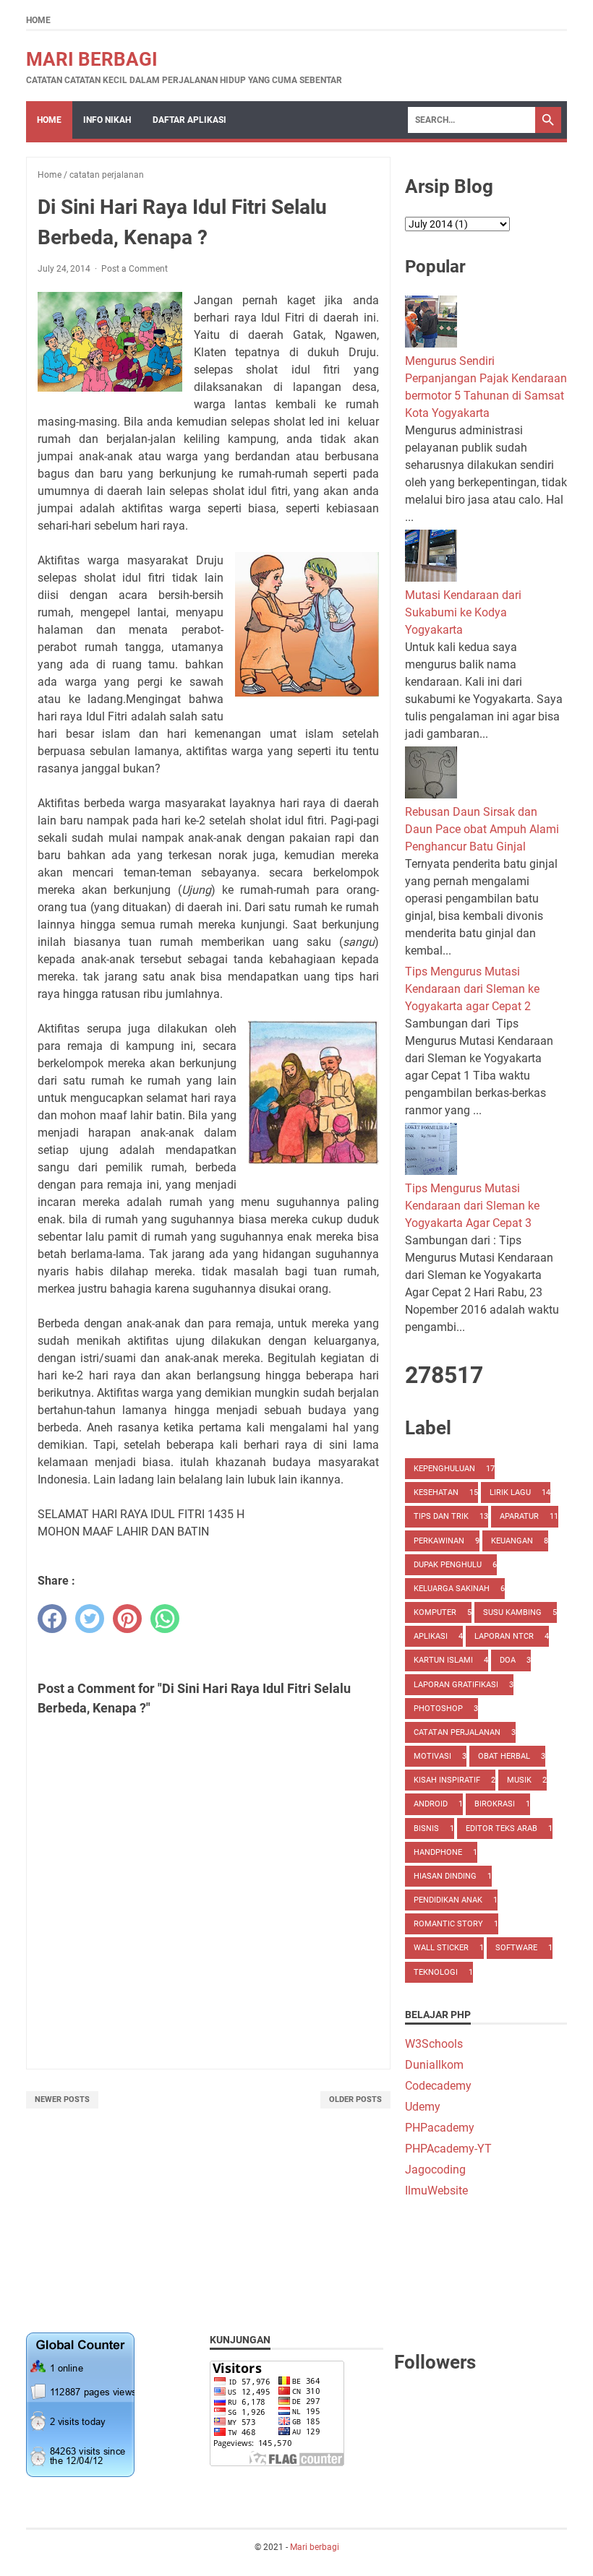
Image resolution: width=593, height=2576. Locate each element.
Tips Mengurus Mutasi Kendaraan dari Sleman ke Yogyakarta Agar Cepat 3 (472, 1206)
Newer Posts (62, 2099)
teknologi (436, 1972)
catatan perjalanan (457, 1732)
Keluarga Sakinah (452, 1589)
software (516, 1948)
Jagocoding (435, 2170)
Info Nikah (107, 120)
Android (431, 1804)
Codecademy (438, 2086)
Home (38, 20)
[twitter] (90, 1619)
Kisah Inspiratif (447, 1780)
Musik (519, 1780)
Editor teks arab (502, 1828)
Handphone (438, 1852)
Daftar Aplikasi (189, 120)
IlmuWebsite (436, 2191)
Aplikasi (431, 1636)
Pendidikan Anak (448, 1900)
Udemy (423, 2107)
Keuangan (512, 1541)
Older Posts (355, 2099)
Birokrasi (495, 1804)
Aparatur (519, 1516)
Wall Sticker (441, 1948)
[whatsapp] (165, 1619)
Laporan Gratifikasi (456, 1685)
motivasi (432, 1756)
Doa (508, 1660)
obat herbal (504, 1756)
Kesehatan (436, 1492)
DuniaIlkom (434, 2065)
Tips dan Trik (441, 1516)
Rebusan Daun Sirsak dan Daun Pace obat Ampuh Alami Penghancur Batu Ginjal (482, 829)
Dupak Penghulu (448, 1565)
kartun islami (443, 1660)
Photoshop (438, 1709)
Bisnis (426, 1828)
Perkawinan (439, 1541)
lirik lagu (510, 1492)
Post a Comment (135, 269)
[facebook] (52, 1619)
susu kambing (512, 1612)
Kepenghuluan (444, 1469)
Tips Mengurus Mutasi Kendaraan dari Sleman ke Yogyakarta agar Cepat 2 (472, 989)
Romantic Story (448, 1924)
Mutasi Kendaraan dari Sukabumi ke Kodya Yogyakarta (463, 612)
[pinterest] (127, 1619)
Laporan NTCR (504, 1636)
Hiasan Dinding (445, 1876)
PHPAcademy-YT (448, 2149)
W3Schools (434, 2044)
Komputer (435, 1612)
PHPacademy (440, 2128)
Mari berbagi (92, 59)
